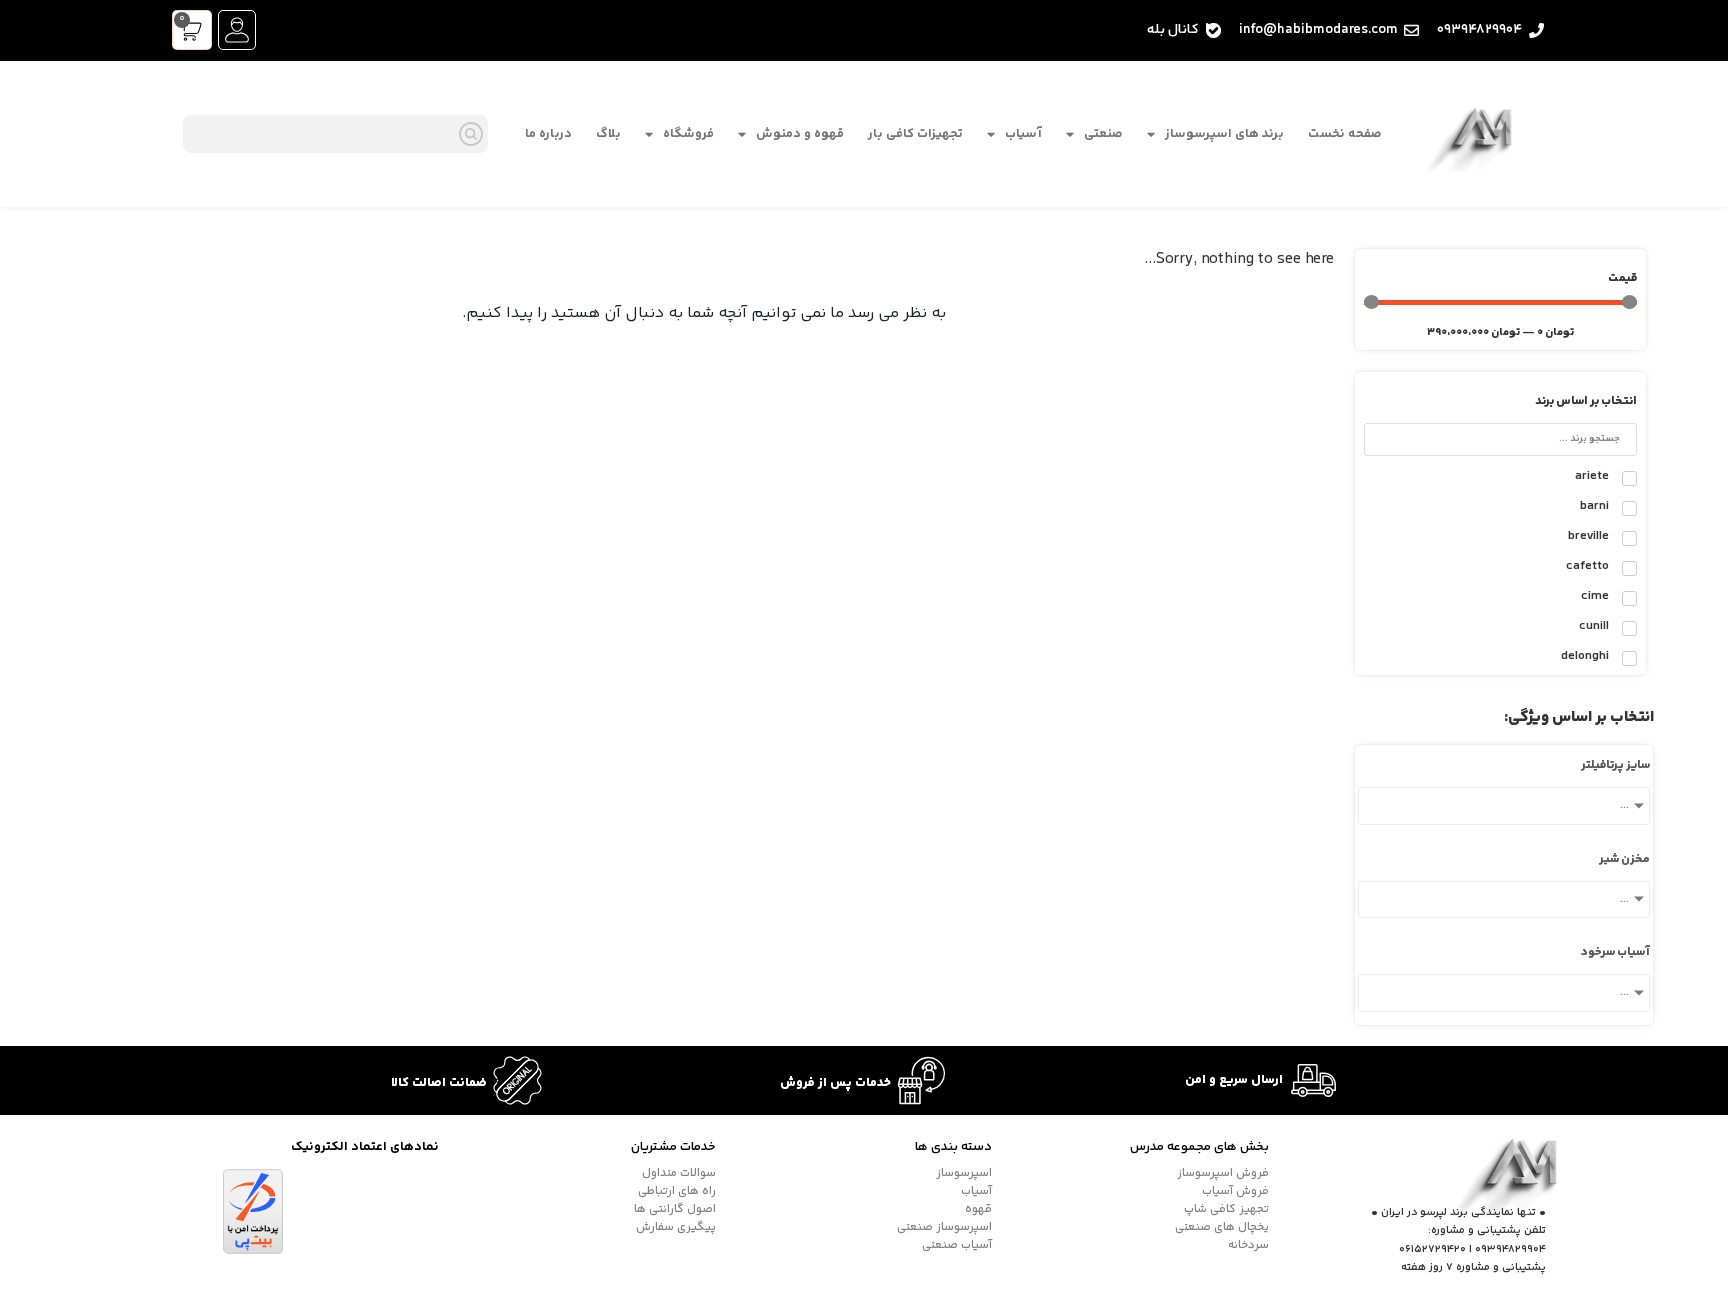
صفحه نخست (1345, 134)
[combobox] (335, 134)
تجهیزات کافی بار (915, 134)
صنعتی (1103, 134)
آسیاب (1023, 134)
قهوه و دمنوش (800, 134)
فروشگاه (688, 134)
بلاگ (608, 134)
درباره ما (548, 134)
